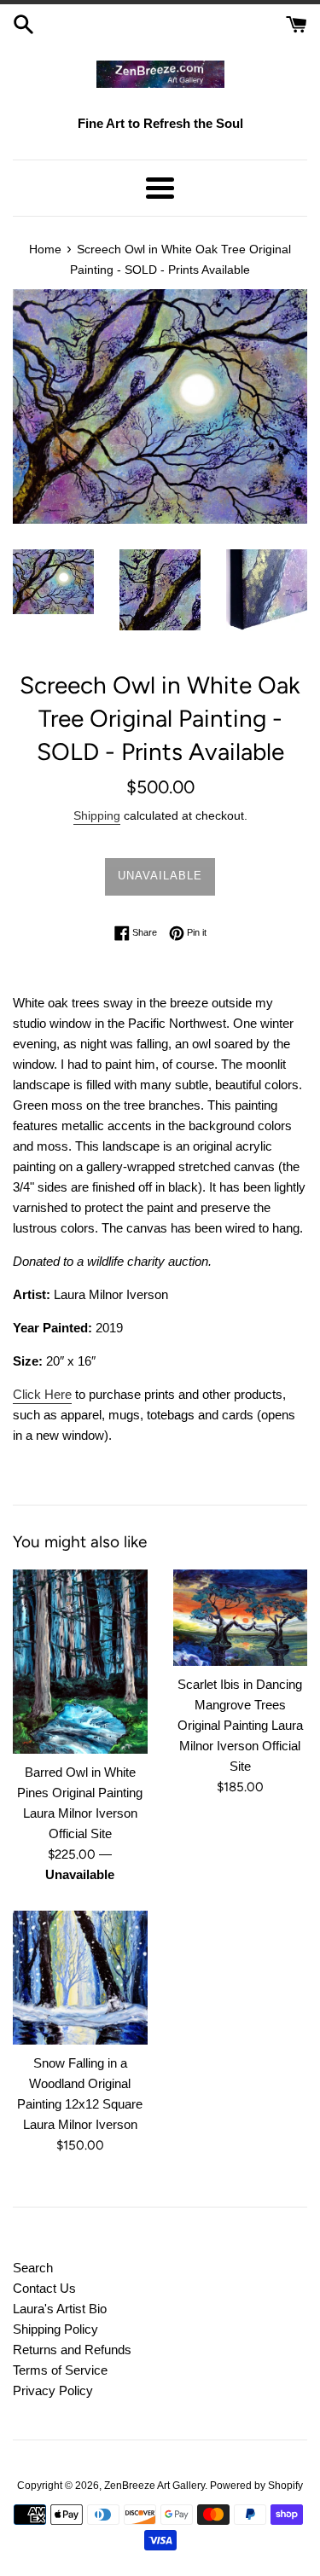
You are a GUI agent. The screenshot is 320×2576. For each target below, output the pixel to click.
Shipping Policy (55, 2329)
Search (33, 2268)
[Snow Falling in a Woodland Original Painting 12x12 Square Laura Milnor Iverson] (80, 1978)
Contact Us (44, 2288)
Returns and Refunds (72, 2350)
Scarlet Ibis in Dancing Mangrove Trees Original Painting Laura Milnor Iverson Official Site (240, 1725)
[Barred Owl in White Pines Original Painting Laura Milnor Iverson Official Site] (80, 1661)
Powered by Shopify (256, 2486)
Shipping (97, 815)
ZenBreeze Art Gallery (154, 2486)
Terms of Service (60, 2370)
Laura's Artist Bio (60, 2309)
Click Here (42, 1394)
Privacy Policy (53, 2390)
